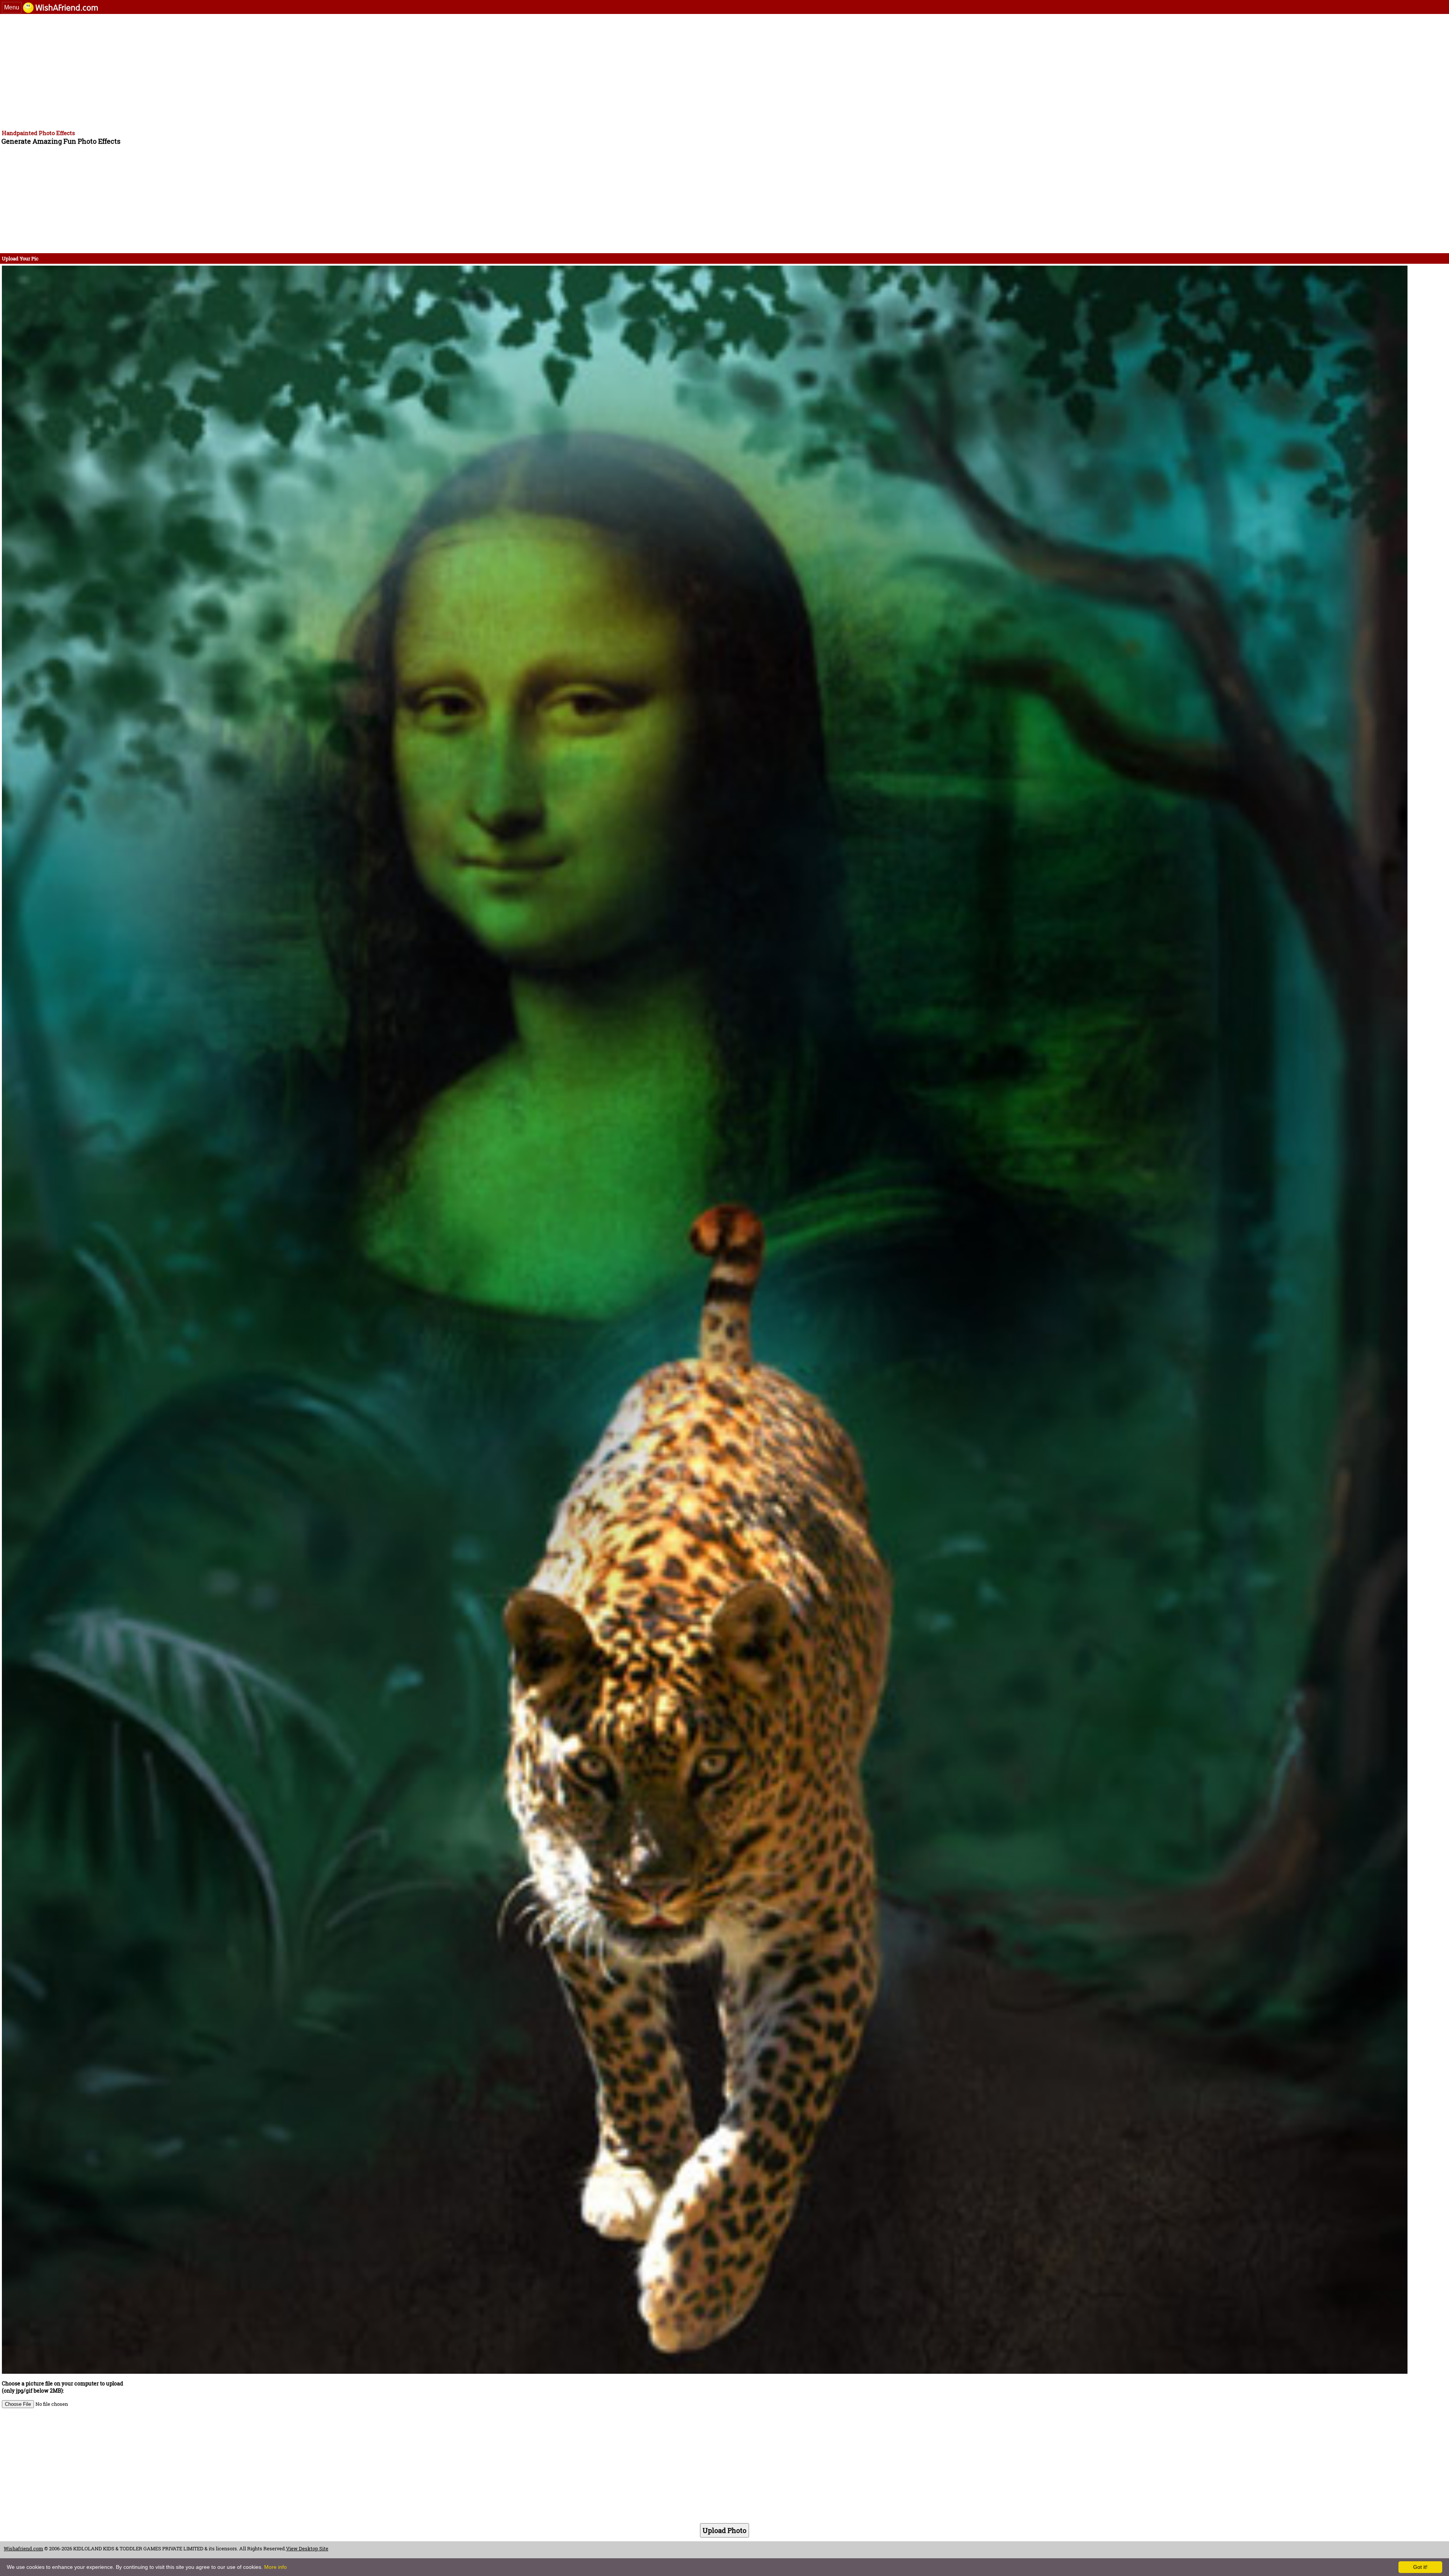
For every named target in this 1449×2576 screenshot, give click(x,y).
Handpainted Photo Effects (38, 133)
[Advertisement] (230, 71)
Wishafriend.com (23, 2548)
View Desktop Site (307, 2548)
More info (275, 2567)
